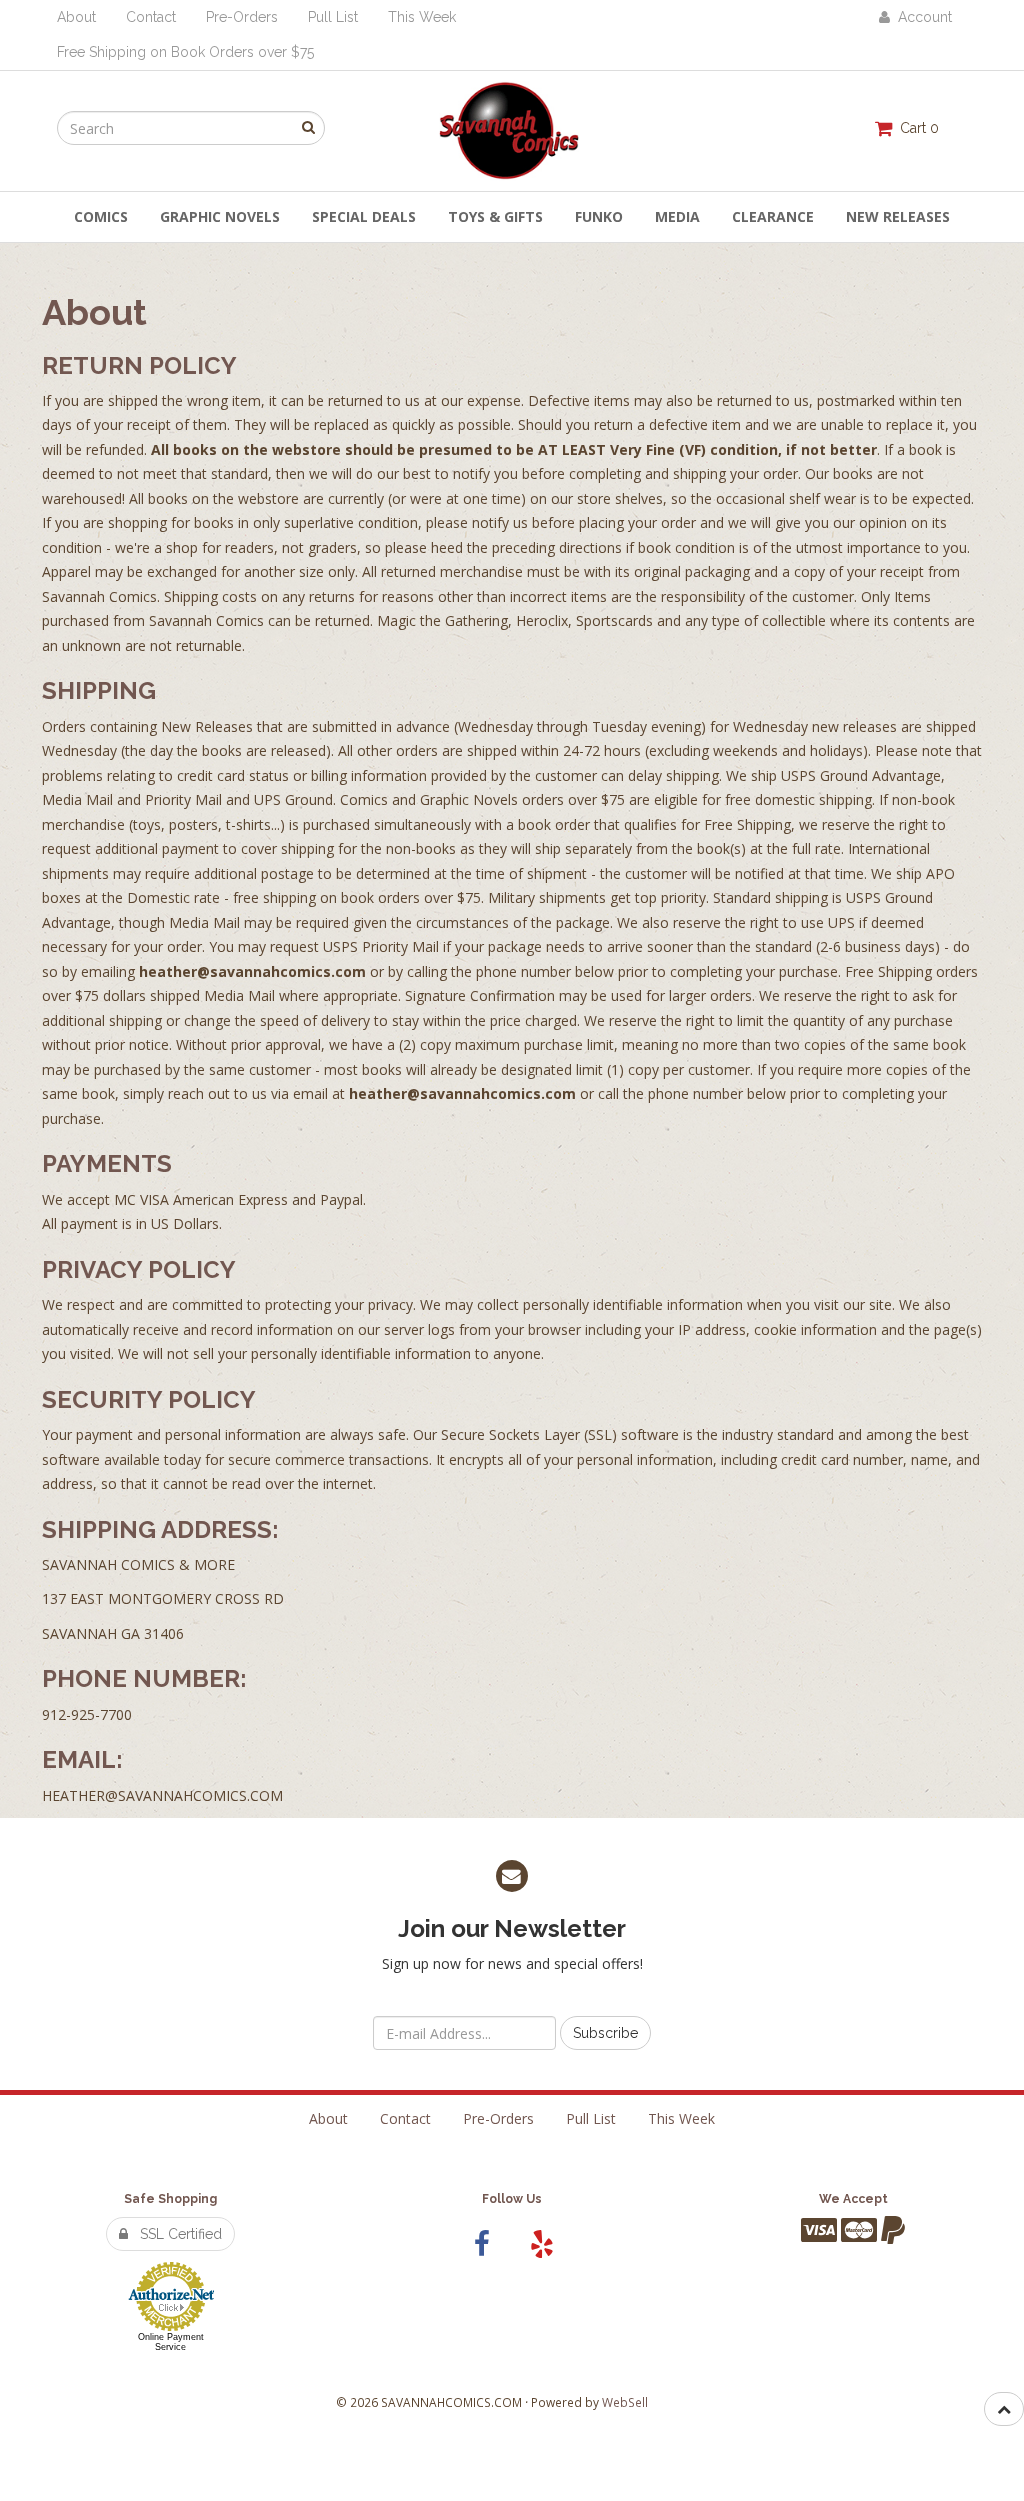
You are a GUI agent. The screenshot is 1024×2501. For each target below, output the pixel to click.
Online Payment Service (171, 2342)
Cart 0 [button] (915, 128)
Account (921, 17)
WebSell (625, 2402)
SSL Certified (175, 2234)
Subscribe (605, 2033)
